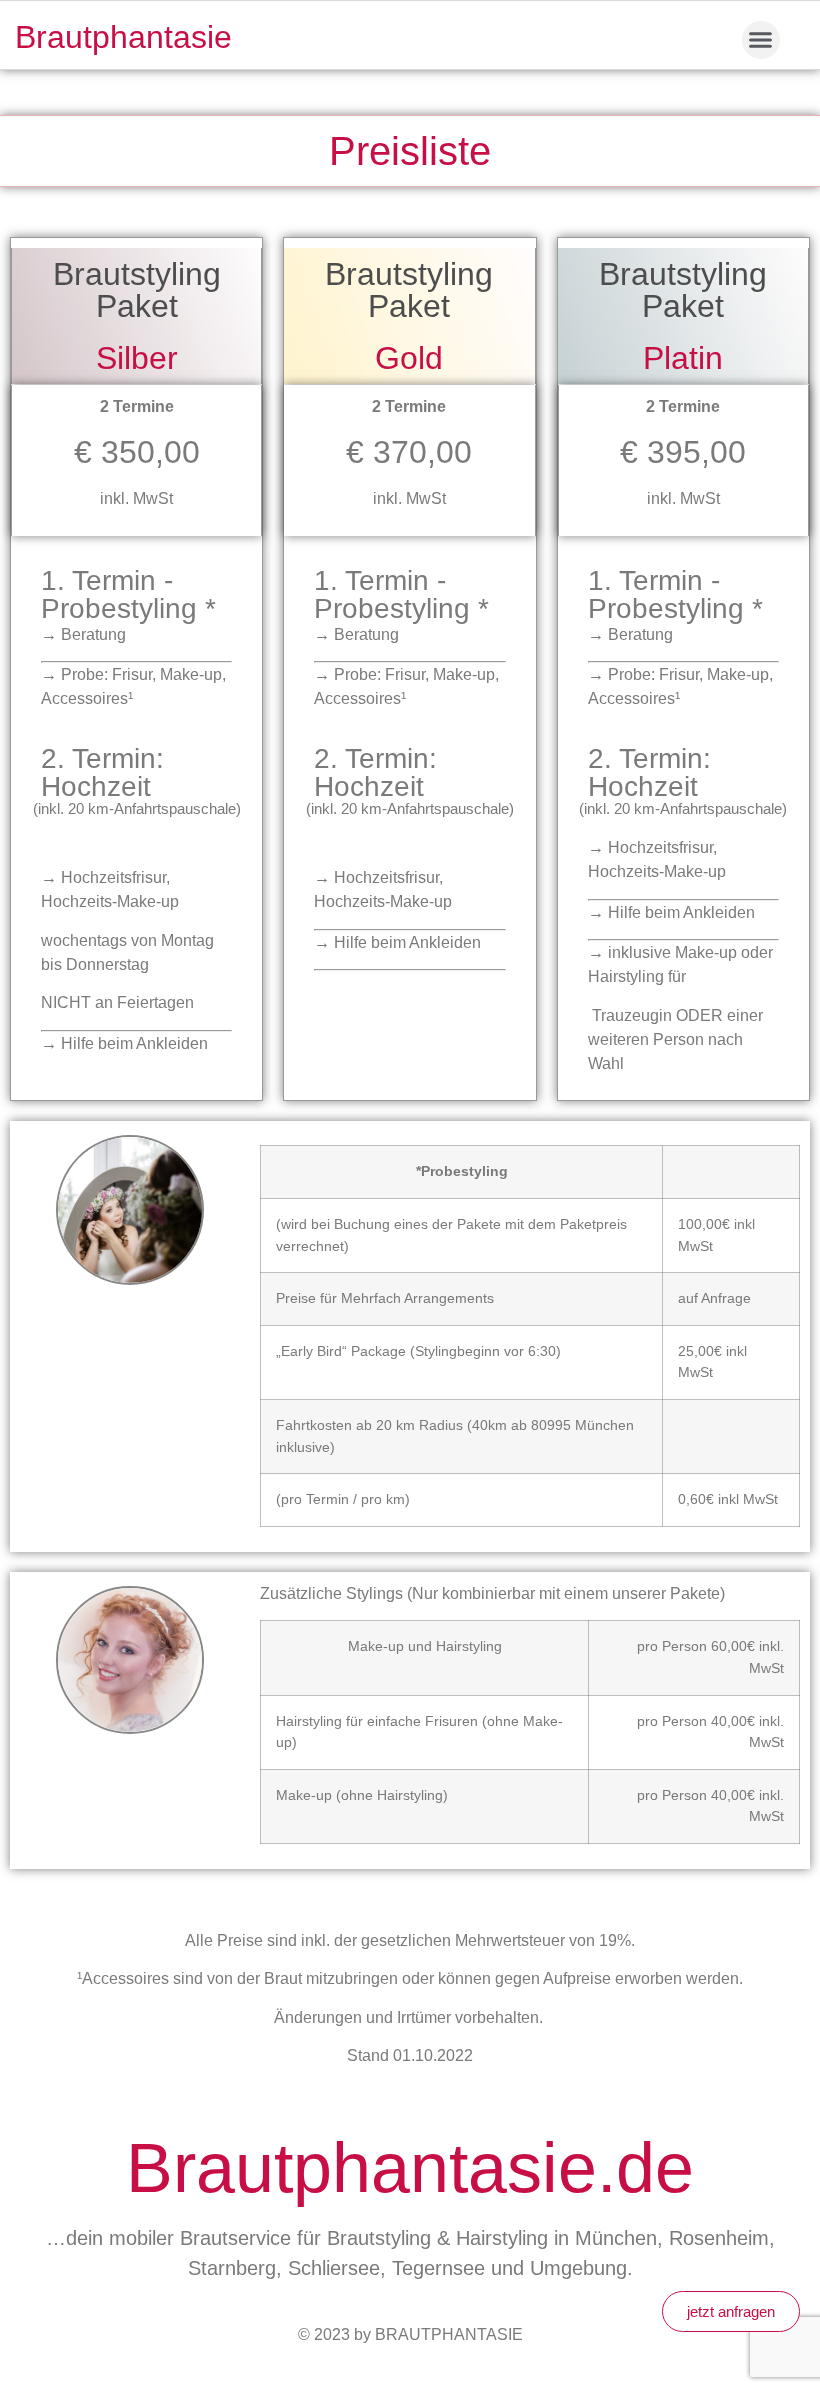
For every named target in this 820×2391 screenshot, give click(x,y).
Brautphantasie (123, 37)
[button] (761, 40)
